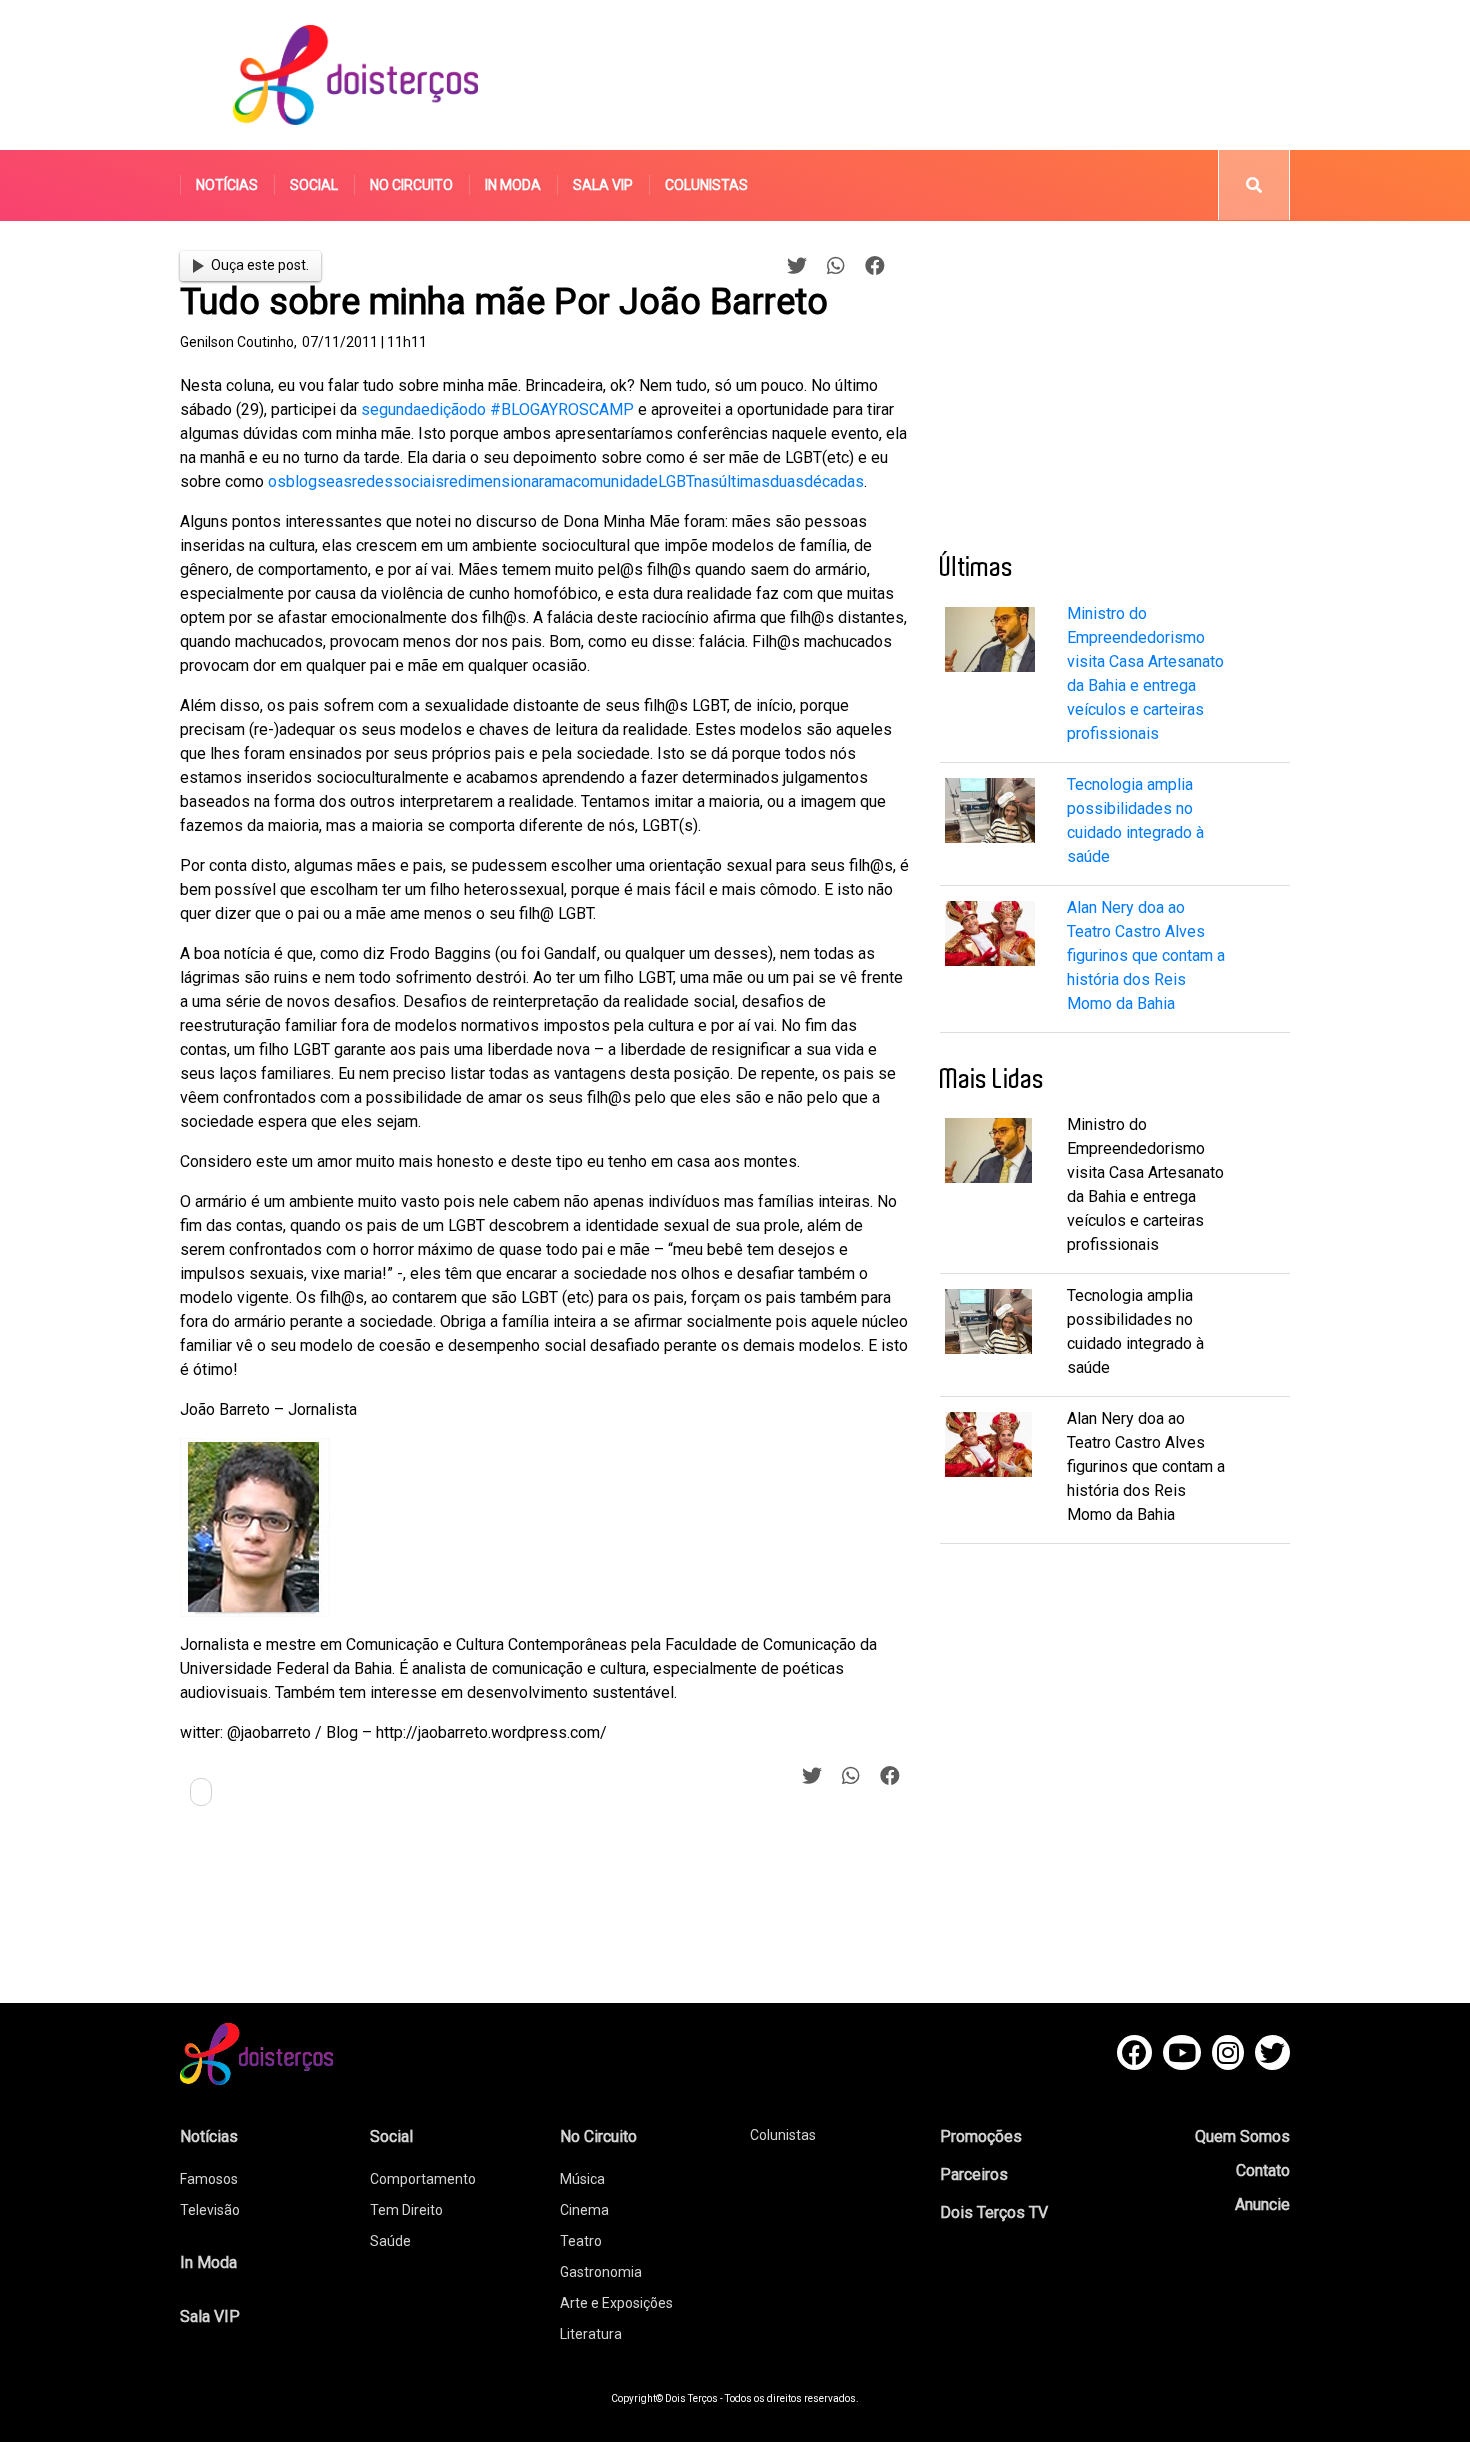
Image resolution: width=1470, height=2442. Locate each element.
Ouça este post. (260, 265)
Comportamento (423, 2179)
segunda (391, 409)
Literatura (591, 2334)
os (277, 481)
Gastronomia (601, 2272)
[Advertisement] (924, 75)
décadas (834, 481)
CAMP (611, 409)
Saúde (390, 2241)
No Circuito (411, 185)
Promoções (981, 2136)
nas (706, 481)
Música (582, 2179)
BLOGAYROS (545, 409)
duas (787, 481)
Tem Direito (406, 2210)
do (477, 409)
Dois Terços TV (994, 2212)
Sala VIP (603, 185)
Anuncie (1262, 2204)
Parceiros (974, 2174)
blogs (306, 481)
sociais (418, 481)
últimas (744, 481)
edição (444, 409)
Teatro (581, 2241)
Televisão (210, 2210)
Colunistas (706, 185)
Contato (1263, 2170)
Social (314, 185)
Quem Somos (1242, 2136)
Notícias (227, 185)
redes (372, 481)
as (343, 481)
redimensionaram (504, 481)
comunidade (615, 481)
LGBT (676, 481)
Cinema (584, 2210)
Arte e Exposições (616, 2303)
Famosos (209, 2179)
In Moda (513, 185)
